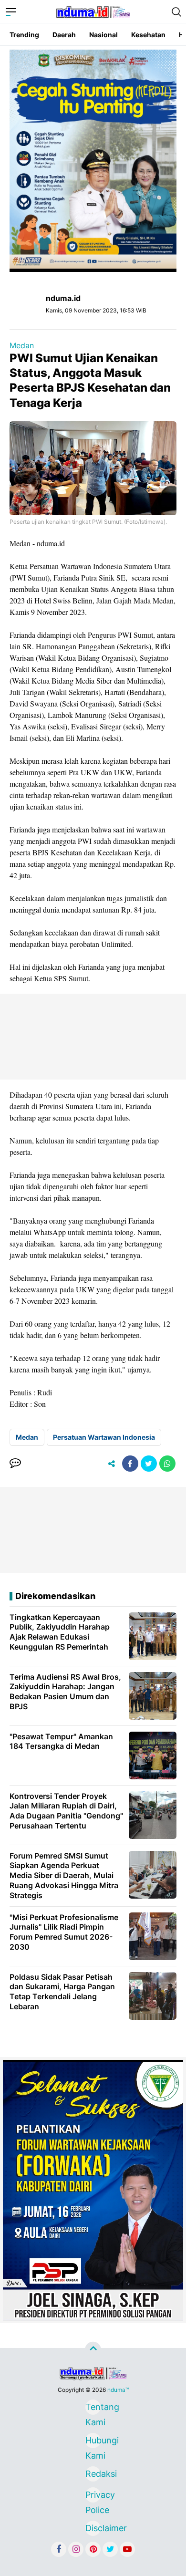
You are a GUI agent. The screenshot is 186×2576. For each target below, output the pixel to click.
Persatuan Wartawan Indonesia (104, 1437)
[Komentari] (15, 1464)
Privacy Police (93, 2496)
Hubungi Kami (93, 2442)
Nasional (103, 35)
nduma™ (118, 2390)
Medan (22, 345)
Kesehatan (148, 35)
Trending (24, 35)
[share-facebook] (130, 1464)
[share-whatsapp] (167, 1464)
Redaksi (93, 2474)
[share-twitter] (149, 1464)
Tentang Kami (93, 2408)
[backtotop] (93, 2350)
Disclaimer (93, 2528)
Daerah (64, 35)
